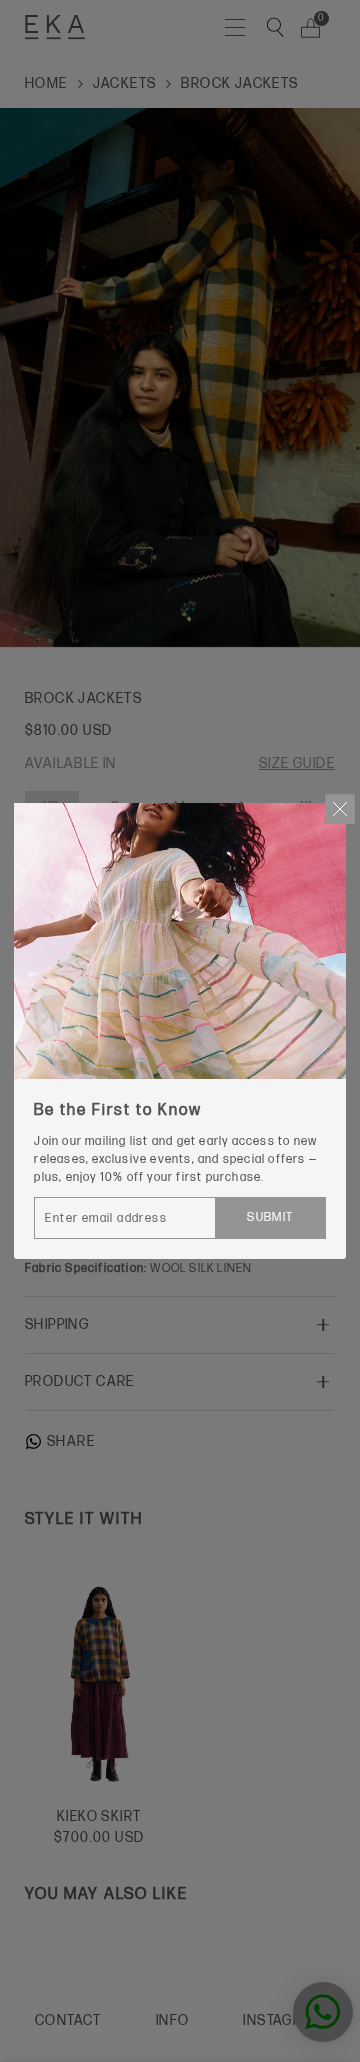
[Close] (340, 809)
